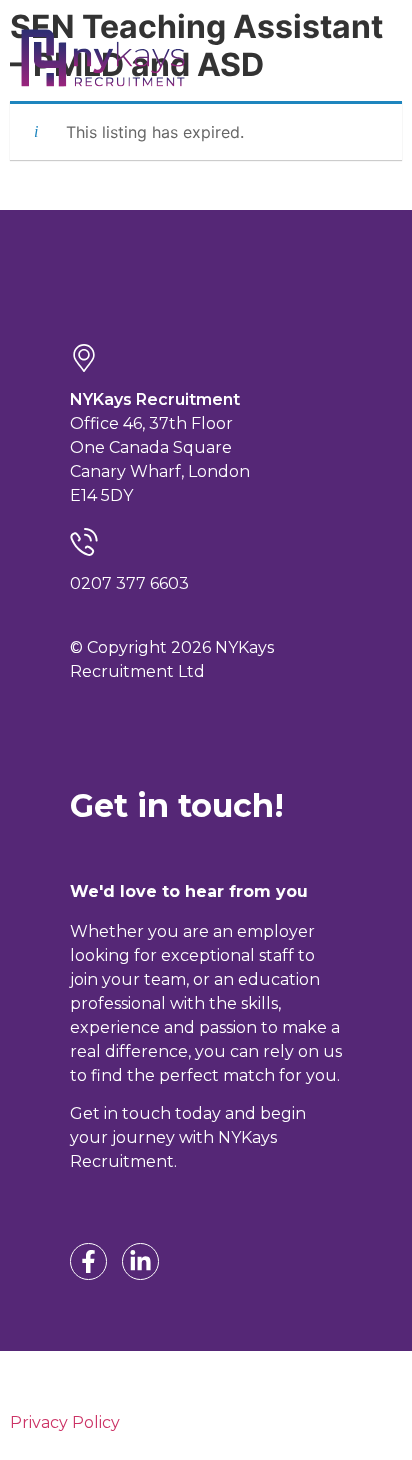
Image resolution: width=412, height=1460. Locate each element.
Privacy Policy (65, 1422)
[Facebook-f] (88, 1261)
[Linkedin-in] (140, 1261)
